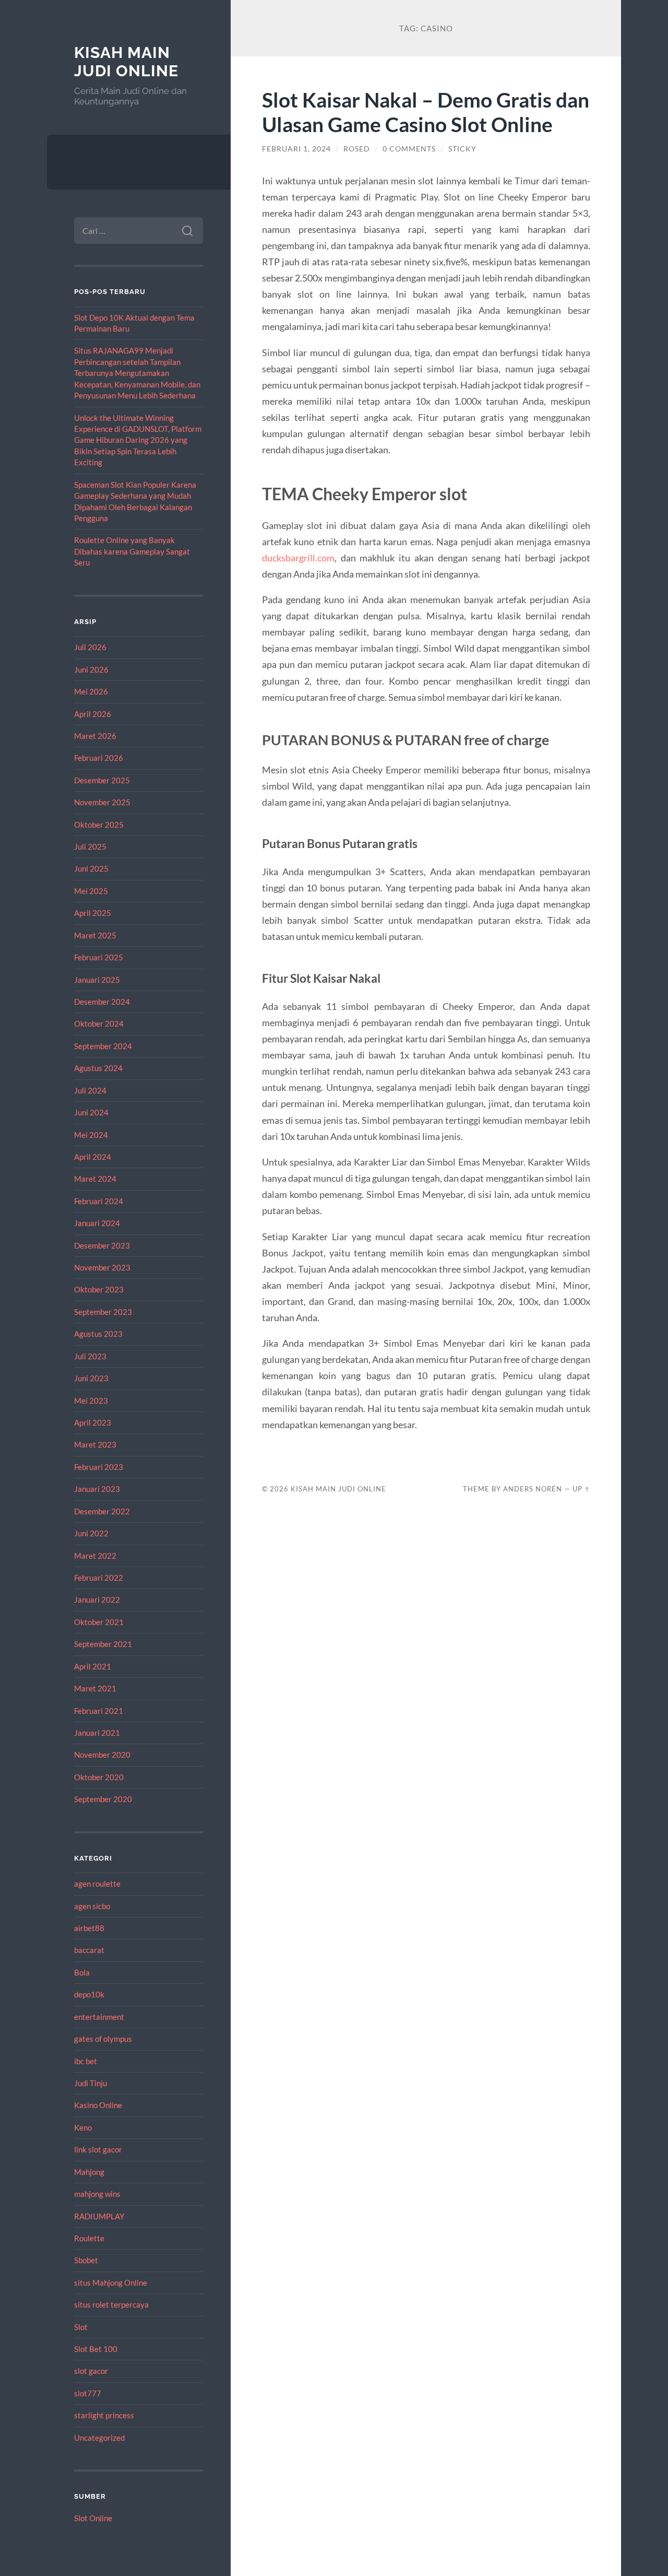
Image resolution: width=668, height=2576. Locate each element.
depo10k (89, 1994)
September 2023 (103, 1312)
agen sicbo (92, 1906)
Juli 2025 (90, 846)
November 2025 (102, 802)
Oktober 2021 (99, 1622)
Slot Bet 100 (96, 2349)
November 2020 (102, 1755)
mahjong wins (97, 2194)
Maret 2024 (95, 1179)
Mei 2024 (91, 1135)
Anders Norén (533, 1489)
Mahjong (89, 2172)
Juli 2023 (90, 1356)
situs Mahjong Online (111, 2283)
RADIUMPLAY (99, 2216)
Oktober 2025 (99, 825)
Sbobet (86, 2260)
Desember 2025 (102, 780)
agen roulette (97, 1884)
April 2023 (93, 1422)
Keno (83, 2127)
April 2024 (93, 1157)
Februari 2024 (99, 1201)
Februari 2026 (99, 758)
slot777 (88, 2393)
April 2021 (93, 1666)
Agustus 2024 (98, 1068)
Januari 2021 (97, 1733)
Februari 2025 (99, 957)
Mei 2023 (91, 1401)
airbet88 (89, 1928)
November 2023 (102, 1267)
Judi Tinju (91, 2083)
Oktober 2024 (99, 1024)
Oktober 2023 (99, 1289)
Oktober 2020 (99, 1777)
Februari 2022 (99, 1578)
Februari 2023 (99, 1467)
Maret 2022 (95, 1556)
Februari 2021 (99, 1711)
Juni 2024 (91, 1112)
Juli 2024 (90, 1090)
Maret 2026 (95, 736)
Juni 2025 (91, 868)
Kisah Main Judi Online (126, 62)
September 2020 (103, 1799)
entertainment (99, 2017)
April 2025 (93, 913)
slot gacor (91, 2371)
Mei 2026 (91, 691)
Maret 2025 (95, 935)
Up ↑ (581, 1489)
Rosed (357, 149)
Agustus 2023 (98, 1334)
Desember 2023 (102, 1245)
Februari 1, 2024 (296, 149)
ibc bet (86, 2061)
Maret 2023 (95, 1444)
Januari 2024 (97, 1223)
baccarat (89, 1950)
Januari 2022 (97, 1599)
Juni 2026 (91, 669)
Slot (81, 2327)
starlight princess (104, 2415)
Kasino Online (98, 2105)
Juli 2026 (90, 647)
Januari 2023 (97, 1489)
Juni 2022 (91, 1533)
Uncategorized (99, 2438)
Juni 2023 (91, 1378)
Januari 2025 (97, 980)
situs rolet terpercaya (111, 2304)
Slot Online (93, 2518)
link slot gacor (98, 2149)
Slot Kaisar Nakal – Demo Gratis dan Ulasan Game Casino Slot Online (426, 112)
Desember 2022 (102, 1511)
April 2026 (93, 714)
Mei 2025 (91, 891)
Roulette (89, 2238)
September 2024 (103, 1046)
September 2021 (103, 1644)
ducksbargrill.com (298, 558)
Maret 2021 (95, 1688)
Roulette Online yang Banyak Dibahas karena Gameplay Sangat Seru (132, 551)
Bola (82, 1972)
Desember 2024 (102, 1002)
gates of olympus (103, 2039)
